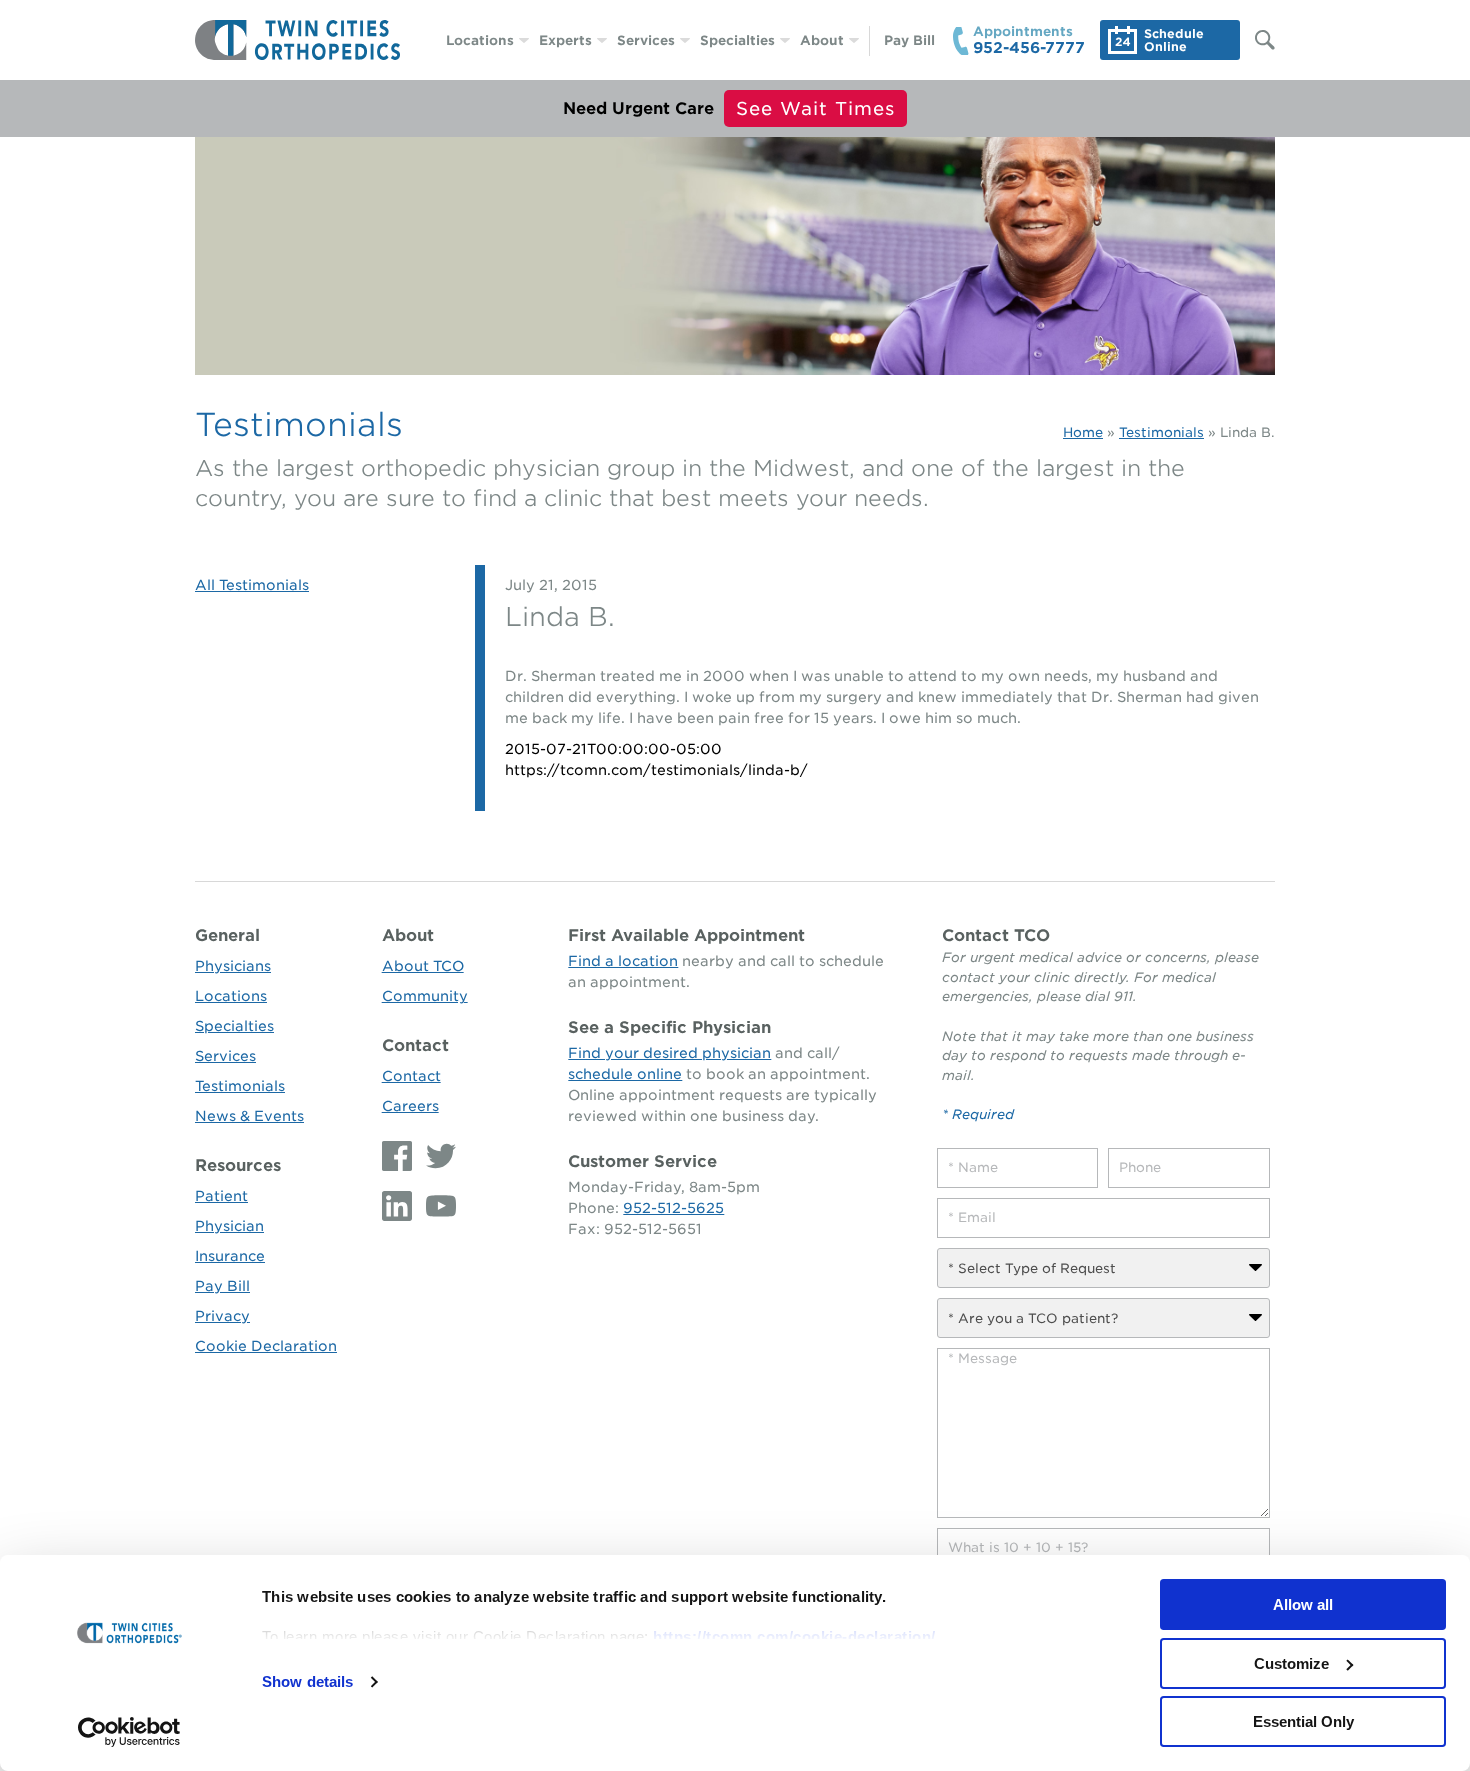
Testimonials (1161, 432)
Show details (307, 1681)
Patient (221, 1196)
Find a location (623, 961)
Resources (238, 1165)
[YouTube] (436, 1206)
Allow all (1303, 1604)
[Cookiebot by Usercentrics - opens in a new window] (129, 1732)
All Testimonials (252, 585)
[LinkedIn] (399, 1206)
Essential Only (1303, 1721)
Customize (1291, 1663)
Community (425, 996)
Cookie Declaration (266, 1346)
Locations (480, 40)
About (822, 40)
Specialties (737, 40)
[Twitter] (436, 1156)
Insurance (230, 1256)
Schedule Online (1174, 40)
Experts (565, 40)
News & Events (249, 1116)
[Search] (1255, 40)
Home (1083, 432)
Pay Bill (909, 40)
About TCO (423, 966)
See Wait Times (815, 108)
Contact (415, 1045)
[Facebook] (399, 1156)
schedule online (625, 1074)
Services (646, 40)
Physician (229, 1226)
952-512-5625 (673, 1208)
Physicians (233, 966)
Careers (410, 1106)
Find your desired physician (669, 1053)
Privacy (222, 1316)
